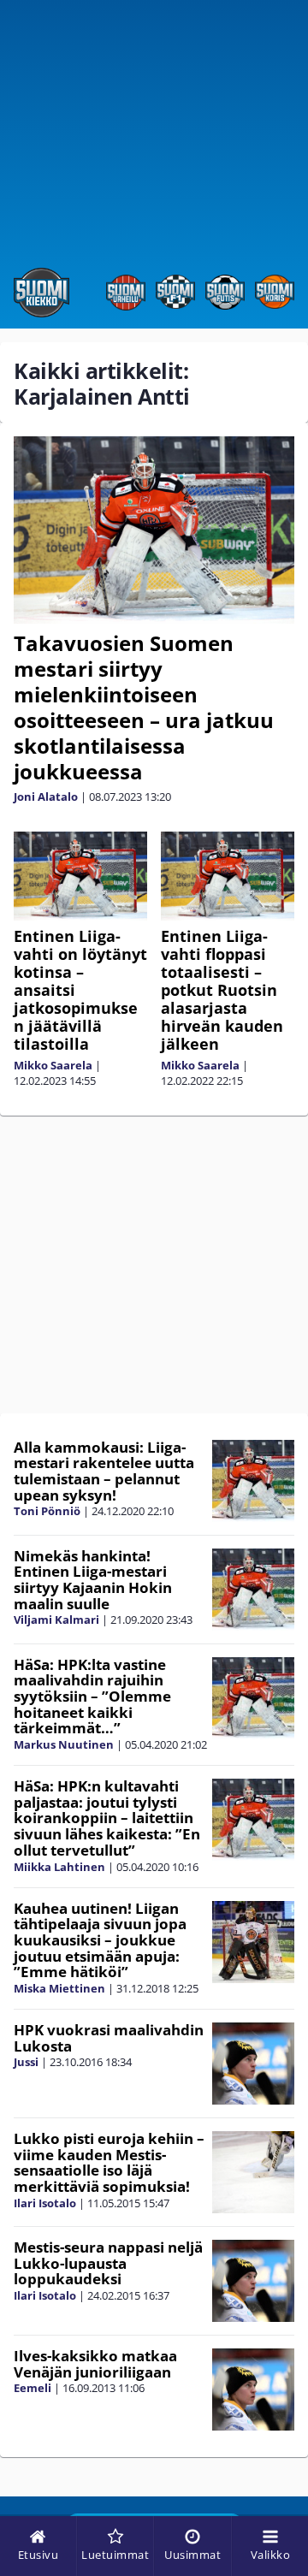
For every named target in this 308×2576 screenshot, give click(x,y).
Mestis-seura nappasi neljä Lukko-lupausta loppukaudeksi (108, 2263)
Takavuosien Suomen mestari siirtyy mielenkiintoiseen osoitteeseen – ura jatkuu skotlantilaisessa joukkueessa (144, 707)
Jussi (26, 2062)
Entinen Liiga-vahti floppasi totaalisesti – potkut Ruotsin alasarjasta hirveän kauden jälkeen (222, 990)
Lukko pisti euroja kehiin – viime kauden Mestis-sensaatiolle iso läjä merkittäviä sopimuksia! (109, 2162)
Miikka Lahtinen (59, 1867)
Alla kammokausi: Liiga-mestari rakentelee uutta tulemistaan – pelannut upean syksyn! (104, 1471)
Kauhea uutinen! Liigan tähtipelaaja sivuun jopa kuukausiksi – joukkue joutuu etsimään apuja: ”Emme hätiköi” (100, 1940)
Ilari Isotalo (45, 2203)
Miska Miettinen (59, 1988)
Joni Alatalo (46, 796)
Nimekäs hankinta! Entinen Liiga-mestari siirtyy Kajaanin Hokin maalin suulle (93, 1580)
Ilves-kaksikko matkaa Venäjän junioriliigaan (95, 2364)
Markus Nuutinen (64, 1744)
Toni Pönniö (47, 1511)
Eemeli (33, 2388)
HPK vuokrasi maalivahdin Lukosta (109, 2038)
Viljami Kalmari (56, 1620)
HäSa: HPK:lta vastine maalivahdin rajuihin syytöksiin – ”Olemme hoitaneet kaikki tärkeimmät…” (92, 1697)
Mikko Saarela (53, 1065)
